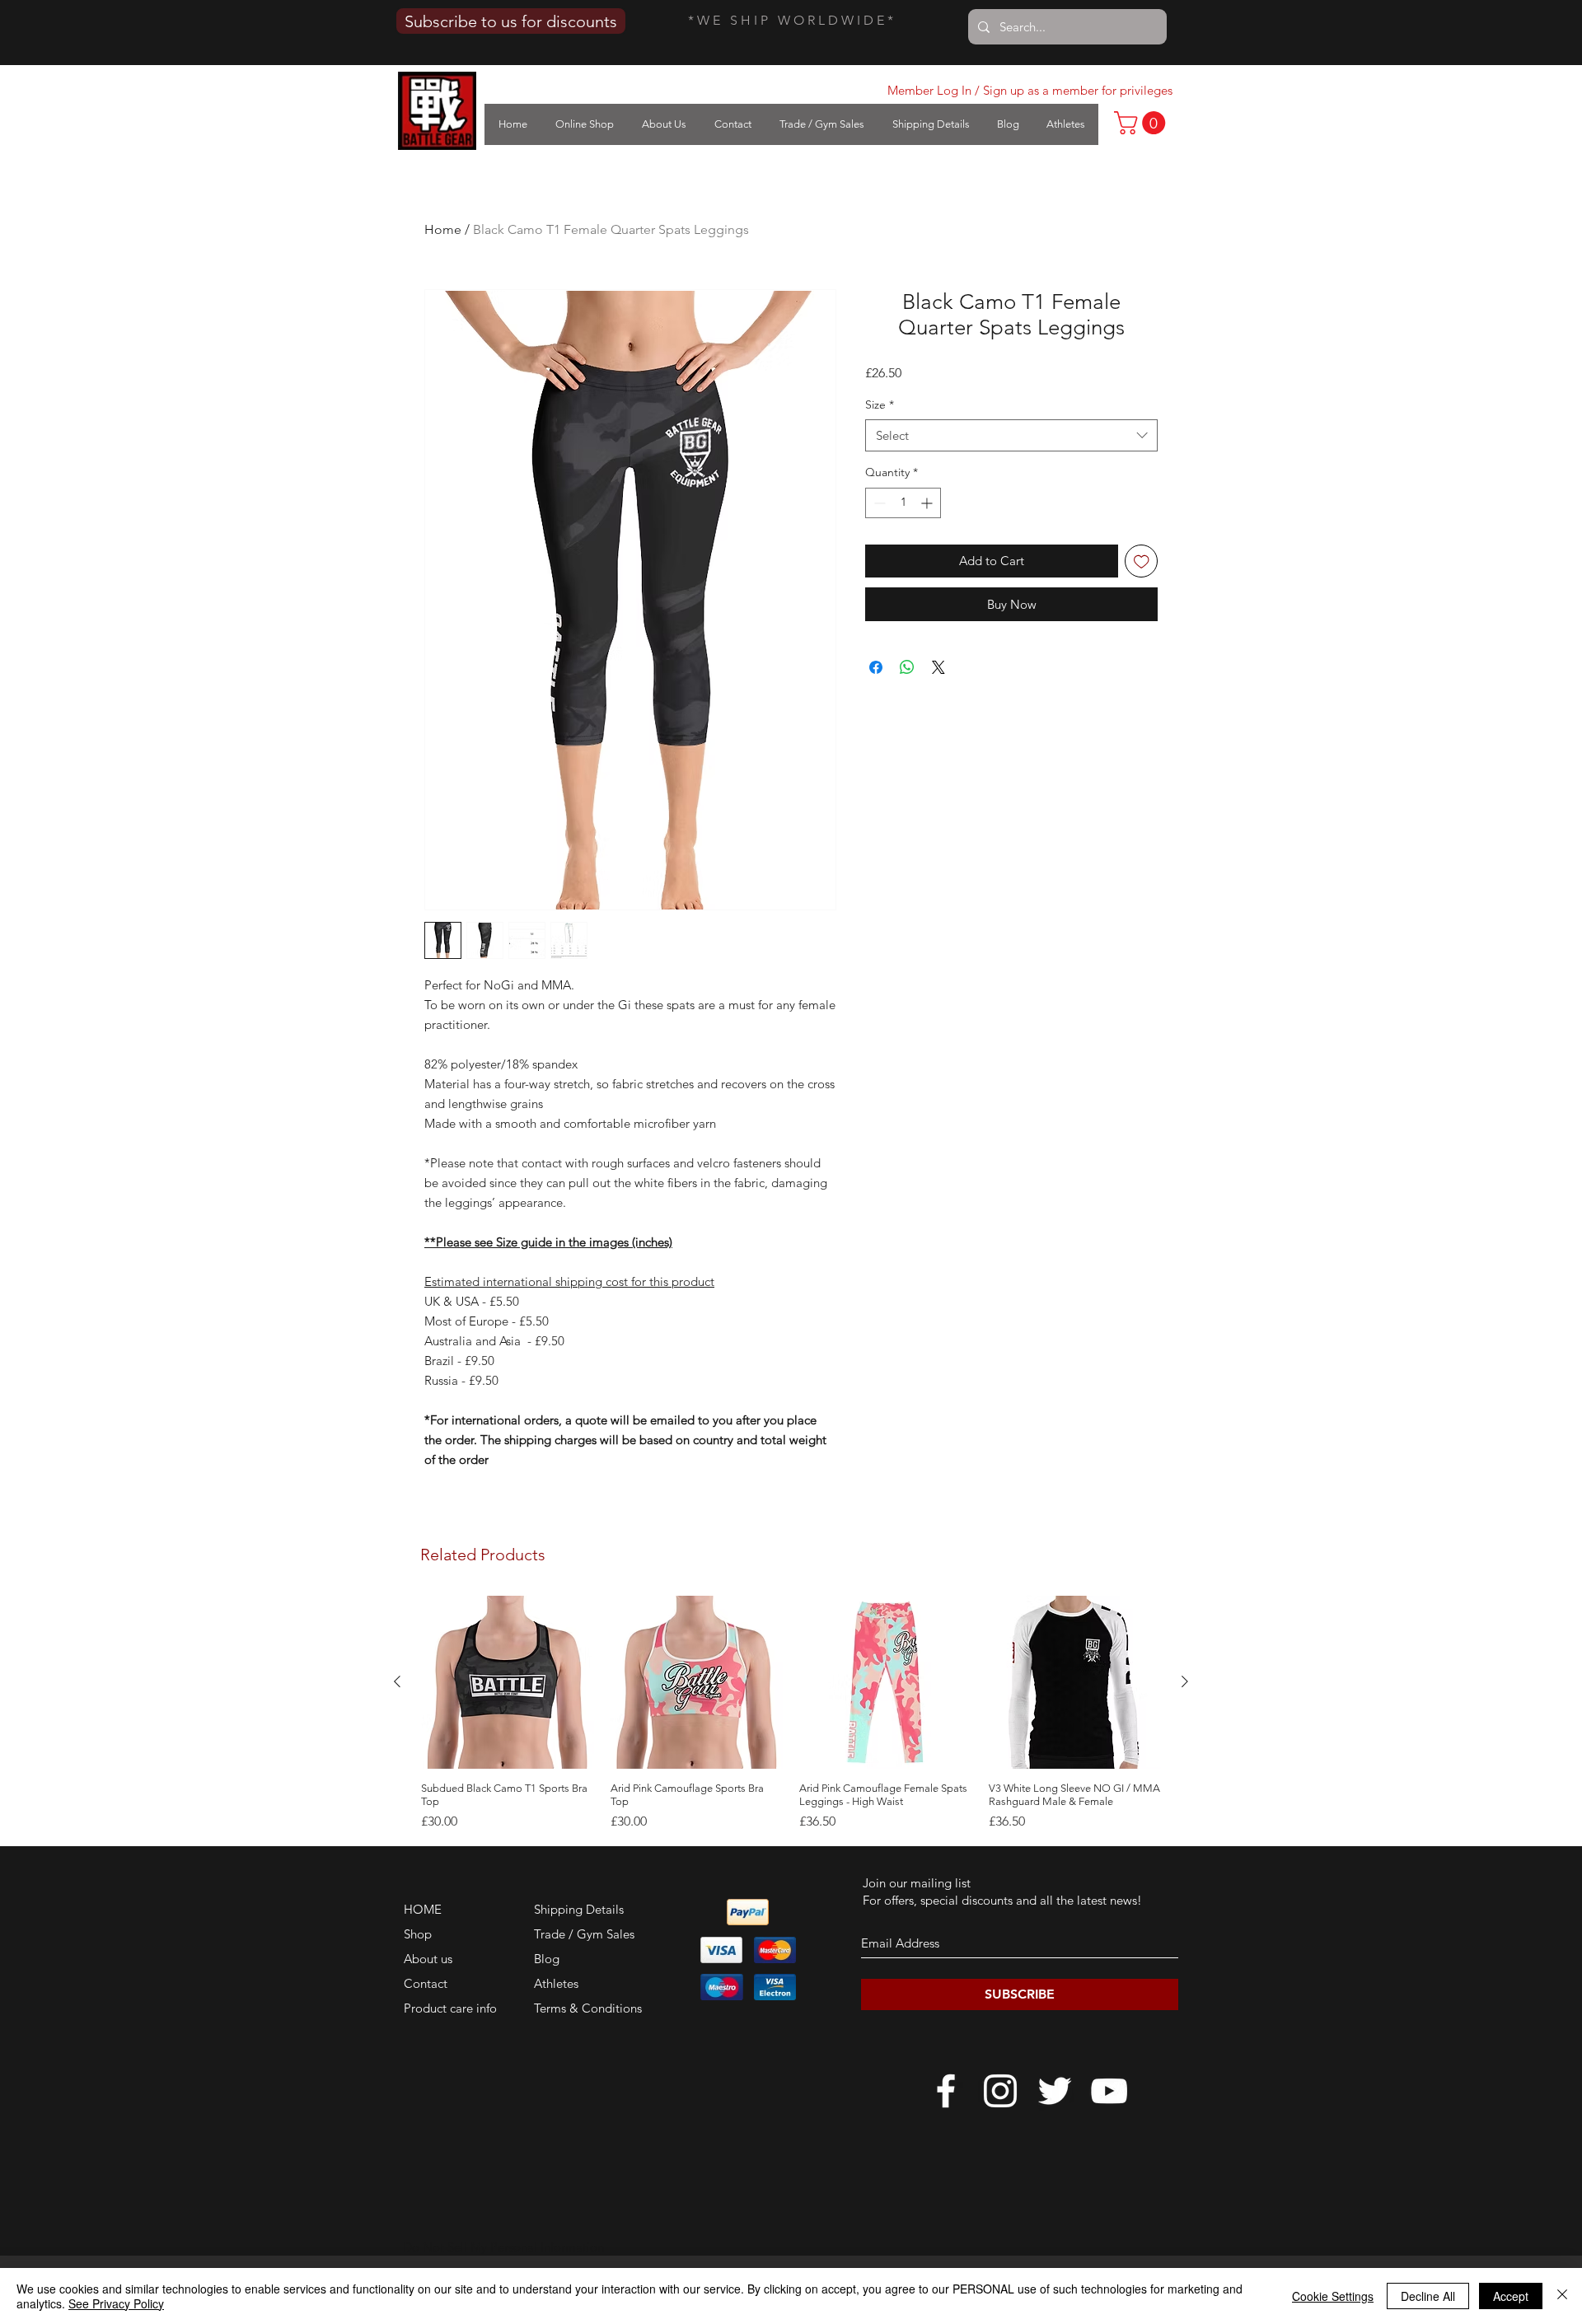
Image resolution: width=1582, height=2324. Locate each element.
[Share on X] (938, 667)
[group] (791, 1714)
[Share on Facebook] (876, 667)
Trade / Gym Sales (584, 1934)
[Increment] (928, 503)
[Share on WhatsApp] (907, 667)
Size (880, 404)
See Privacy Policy (116, 2303)
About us (428, 1959)
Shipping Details (579, 1909)
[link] (1142, 123)
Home (443, 229)
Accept (1511, 2296)
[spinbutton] (903, 503)
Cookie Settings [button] (1333, 2296)
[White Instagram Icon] (1000, 2091)
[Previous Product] (397, 1681)
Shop (418, 1934)
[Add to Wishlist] (1142, 561)
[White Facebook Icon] (946, 2091)
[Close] (1562, 2296)
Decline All (1428, 2296)
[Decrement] (878, 503)
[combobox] (1011, 435)
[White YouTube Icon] (1109, 2091)
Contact (426, 1983)
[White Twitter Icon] (1055, 2091)
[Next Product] (1185, 1681)
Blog (547, 1959)
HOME (423, 1909)
